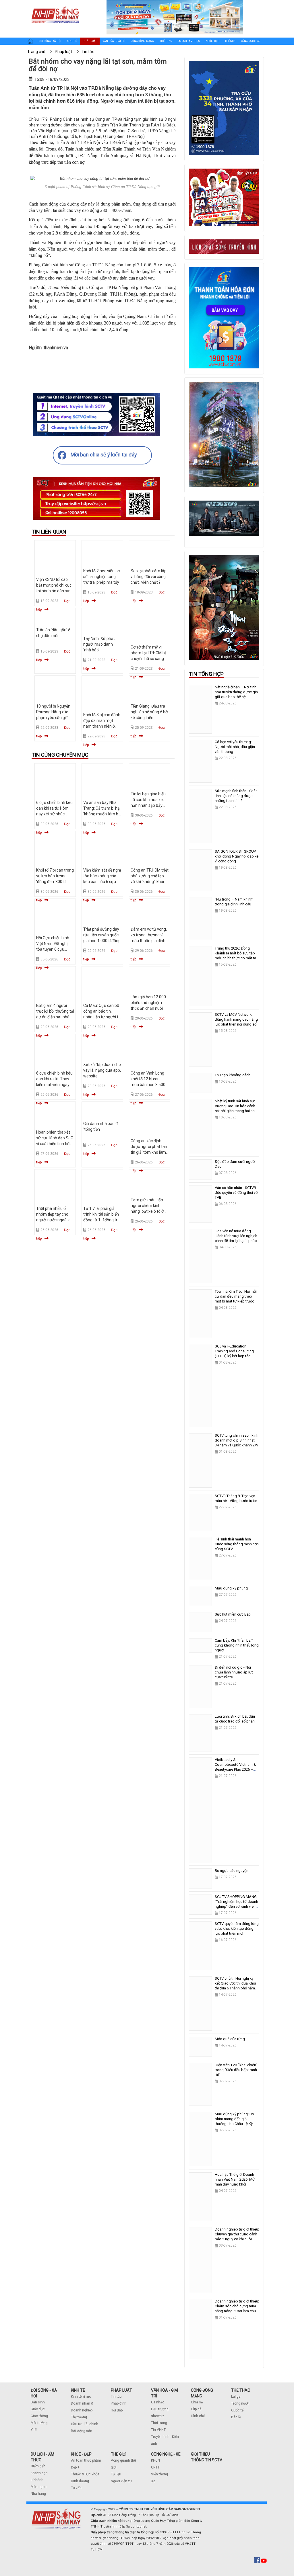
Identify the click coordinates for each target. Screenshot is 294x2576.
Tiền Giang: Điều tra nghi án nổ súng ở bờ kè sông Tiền (149, 712)
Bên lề (236, 2417)
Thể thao (166, 41)
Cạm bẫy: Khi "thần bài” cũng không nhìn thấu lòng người (237, 1645)
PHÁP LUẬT (121, 2390)
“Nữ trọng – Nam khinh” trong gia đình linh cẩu (234, 902)
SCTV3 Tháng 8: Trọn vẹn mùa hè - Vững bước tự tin (236, 1498)
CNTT (155, 2467)
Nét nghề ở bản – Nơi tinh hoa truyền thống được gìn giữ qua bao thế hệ (236, 692)
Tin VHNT (158, 2430)
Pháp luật (90, 41)
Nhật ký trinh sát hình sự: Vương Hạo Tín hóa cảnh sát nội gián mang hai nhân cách (237, 1108)
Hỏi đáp (117, 2410)
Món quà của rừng (230, 2039)
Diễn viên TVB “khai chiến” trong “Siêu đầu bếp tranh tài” (236, 2070)
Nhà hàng (38, 2494)
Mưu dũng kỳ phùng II (233, 1588)
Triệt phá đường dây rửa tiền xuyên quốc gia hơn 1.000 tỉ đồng (102, 935)
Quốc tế (237, 2410)
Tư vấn (76, 2488)
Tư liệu (116, 2474)
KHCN (155, 2460)
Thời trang (159, 2423)
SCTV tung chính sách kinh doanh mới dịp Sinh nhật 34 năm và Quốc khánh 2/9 (237, 1440)
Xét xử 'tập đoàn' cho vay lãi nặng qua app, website (102, 1070)
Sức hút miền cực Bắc (233, 1614)
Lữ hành (37, 2480)
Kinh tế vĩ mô (81, 2397)
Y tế (34, 2430)
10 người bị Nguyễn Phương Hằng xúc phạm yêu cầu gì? (53, 712)
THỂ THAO (241, 2390)
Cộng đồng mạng (142, 41)
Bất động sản (82, 2431)
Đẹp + (75, 2467)
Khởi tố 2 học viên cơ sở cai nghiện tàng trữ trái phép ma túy (101, 577)
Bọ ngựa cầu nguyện (232, 1871)
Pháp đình (119, 2403)
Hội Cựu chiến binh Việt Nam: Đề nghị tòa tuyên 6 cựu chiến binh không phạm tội (53, 949)
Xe (153, 2481)
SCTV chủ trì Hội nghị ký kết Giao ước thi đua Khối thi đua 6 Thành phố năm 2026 (235, 1986)
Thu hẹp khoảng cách (233, 1075)
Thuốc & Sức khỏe (85, 2474)
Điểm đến (38, 2466)
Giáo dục (38, 2409)
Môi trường (39, 2423)
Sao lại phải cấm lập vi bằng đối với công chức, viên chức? (149, 577)
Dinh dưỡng (80, 2481)
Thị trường (79, 2417)
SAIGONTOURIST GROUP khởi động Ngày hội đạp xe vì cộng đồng (237, 856)
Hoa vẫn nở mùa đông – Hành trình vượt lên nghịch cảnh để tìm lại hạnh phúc (236, 1236)
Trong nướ (239, 2403)
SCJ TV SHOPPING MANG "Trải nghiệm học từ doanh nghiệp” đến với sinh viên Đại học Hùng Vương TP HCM (236, 1906)
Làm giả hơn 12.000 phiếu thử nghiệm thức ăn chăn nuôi (148, 1003)
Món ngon (39, 2487)
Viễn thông (159, 2474)
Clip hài (197, 2409)
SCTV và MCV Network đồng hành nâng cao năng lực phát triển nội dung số (236, 1019)
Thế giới (230, 41)
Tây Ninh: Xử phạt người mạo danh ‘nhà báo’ (99, 644)
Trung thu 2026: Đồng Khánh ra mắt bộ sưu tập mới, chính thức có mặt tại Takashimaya (236, 956)
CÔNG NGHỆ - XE (166, 2454)
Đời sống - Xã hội (50, 41)
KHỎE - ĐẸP (81, 2454)
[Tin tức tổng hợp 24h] (55, 6)
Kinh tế (72, 41)
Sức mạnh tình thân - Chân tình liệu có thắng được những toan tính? (236, 796)
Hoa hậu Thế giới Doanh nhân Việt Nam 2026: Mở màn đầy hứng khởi (235, 2179)
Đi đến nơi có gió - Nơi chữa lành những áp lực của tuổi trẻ (234, 1672)
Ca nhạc (158, 2402)
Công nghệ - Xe (251, 41)
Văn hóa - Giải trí (114, 41)
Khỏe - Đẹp (212, 41)
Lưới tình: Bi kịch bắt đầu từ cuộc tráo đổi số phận (235, 1719)
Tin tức (116, 2397)
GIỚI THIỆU (200, 2454)
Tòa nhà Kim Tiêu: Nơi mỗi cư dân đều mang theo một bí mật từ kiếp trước (236, 1296)
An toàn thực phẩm (86, 2460)
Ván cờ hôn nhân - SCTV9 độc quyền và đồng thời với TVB (237, 1193)
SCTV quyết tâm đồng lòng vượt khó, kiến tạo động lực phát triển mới (237, 1928)
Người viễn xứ (121, 2481)
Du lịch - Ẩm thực (189, 41)
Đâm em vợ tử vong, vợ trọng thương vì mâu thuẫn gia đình (149, 935)
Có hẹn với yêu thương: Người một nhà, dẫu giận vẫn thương (235, 747)
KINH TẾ (78, 2390)
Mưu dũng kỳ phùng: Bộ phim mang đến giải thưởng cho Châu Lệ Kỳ (234, 2119)
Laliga (236, 2397)
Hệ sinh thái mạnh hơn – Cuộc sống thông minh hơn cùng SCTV (237, 1544)
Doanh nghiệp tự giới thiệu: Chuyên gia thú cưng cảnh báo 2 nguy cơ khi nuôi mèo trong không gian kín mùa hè (237, 2239)
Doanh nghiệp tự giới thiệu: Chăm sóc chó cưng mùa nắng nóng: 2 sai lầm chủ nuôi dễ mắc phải (237, 2309)
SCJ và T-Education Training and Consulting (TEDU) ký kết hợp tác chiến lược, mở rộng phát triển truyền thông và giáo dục (236, 1358)
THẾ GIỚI (119, 2454)
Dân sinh (38, 2402)
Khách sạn (39, 2473)
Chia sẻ (197, 2402)
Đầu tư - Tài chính (85, 2424)
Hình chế (198, 2416)
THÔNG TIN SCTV (207, 2460)
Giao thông (39, 2416)
